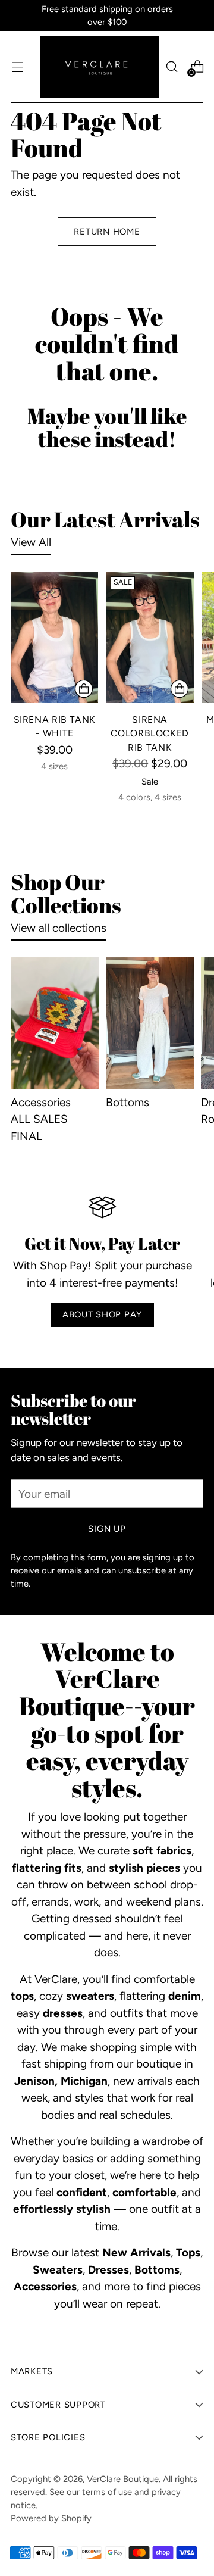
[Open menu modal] (17, 67)
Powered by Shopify (51, 2518)
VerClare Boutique (123, 2479)
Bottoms (128, 1102)
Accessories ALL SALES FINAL (41, 1119)
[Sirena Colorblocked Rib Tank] (150, 637)
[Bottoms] (150, 1023)
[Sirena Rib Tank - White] (54, 637)
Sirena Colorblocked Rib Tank (150, 733)
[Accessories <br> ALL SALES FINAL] (55, 1023)
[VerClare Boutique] (99, 67)
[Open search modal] (171, 67)
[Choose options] (84, 689)
